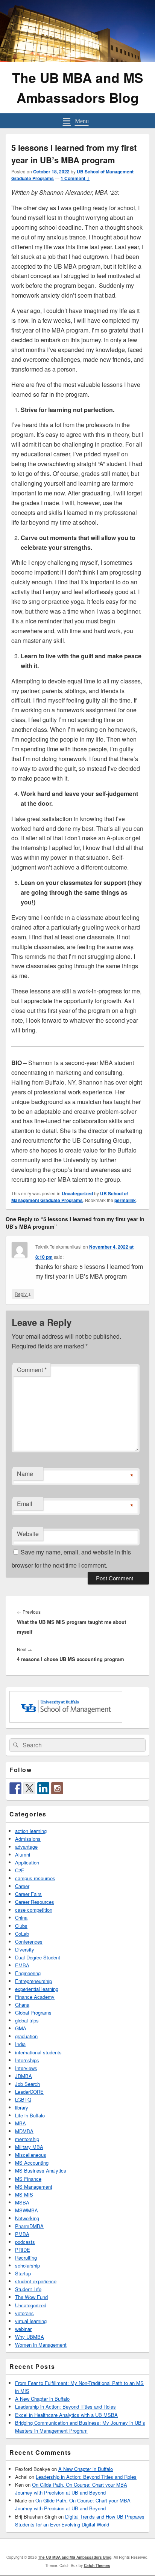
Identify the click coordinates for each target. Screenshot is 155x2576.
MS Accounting (32, 2163)
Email (25, 1504)
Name (25, 1474)
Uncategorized (77, 1193)
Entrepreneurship (33, 1981)
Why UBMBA (30, 2337)
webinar (23, 2329)
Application (27, 1862)
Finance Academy (35, 1997)
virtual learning (31, 2321)
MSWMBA (27, 2210)
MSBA (22, 2202)
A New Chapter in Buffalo (42, 2399)
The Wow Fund (31, 2297)
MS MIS (24, 2195)
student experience (36, 2281)
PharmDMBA (29, 2226)
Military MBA (29, 2147)
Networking (27, 2218)
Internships (27, 2060)
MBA (21, 2123)
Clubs (21, 1926)
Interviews (26, 2068)
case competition (34, 1910)
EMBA (22, 1965)
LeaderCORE (29, 2092)
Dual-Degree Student (38, 1957)
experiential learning (37, 1989)
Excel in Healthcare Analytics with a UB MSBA (66, 2415)
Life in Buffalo (30, 2115)
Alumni (23, 1855)
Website (28, 1534)
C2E (20, 1870)
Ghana (22, 2005)
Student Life (28, 2289)
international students (38, 2052)
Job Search (27, 2084)
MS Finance (28, 2179)
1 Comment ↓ (75, 178)
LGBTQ (23, 2100)
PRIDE (23, 2250)
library (22, 2107)
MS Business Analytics (41, 2170)
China (21, 1918)
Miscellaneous (31, 2155)
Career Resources (35, 1902)
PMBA (22, 2234)
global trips (27, 2020)
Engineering (28, 1973)
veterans (24, 2313)
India (20, 2044)
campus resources (35, 1878)
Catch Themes (97, 2565)
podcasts (25, 2242)
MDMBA (24, 2131)
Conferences (29, 1942)
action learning (31, 1831)
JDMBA (24, 2076)
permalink (125, 1200)
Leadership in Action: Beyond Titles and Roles (65, 2407)
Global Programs (33, 2012)
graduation (26, 2036)
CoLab (22, 1934)
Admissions (28, 1839)
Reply (23, 1294)
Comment (32, 1370)
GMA (21, 2028)
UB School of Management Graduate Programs (70, 1197)
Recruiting (26, 2258)
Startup (23, 2273)
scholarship (27, 2265)
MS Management (34, 2187)
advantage (26, 1847)
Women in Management (41, 2345)
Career (22, 1886)
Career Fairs (28, 1894)
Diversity (25, 1949)
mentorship (27, 2139)
